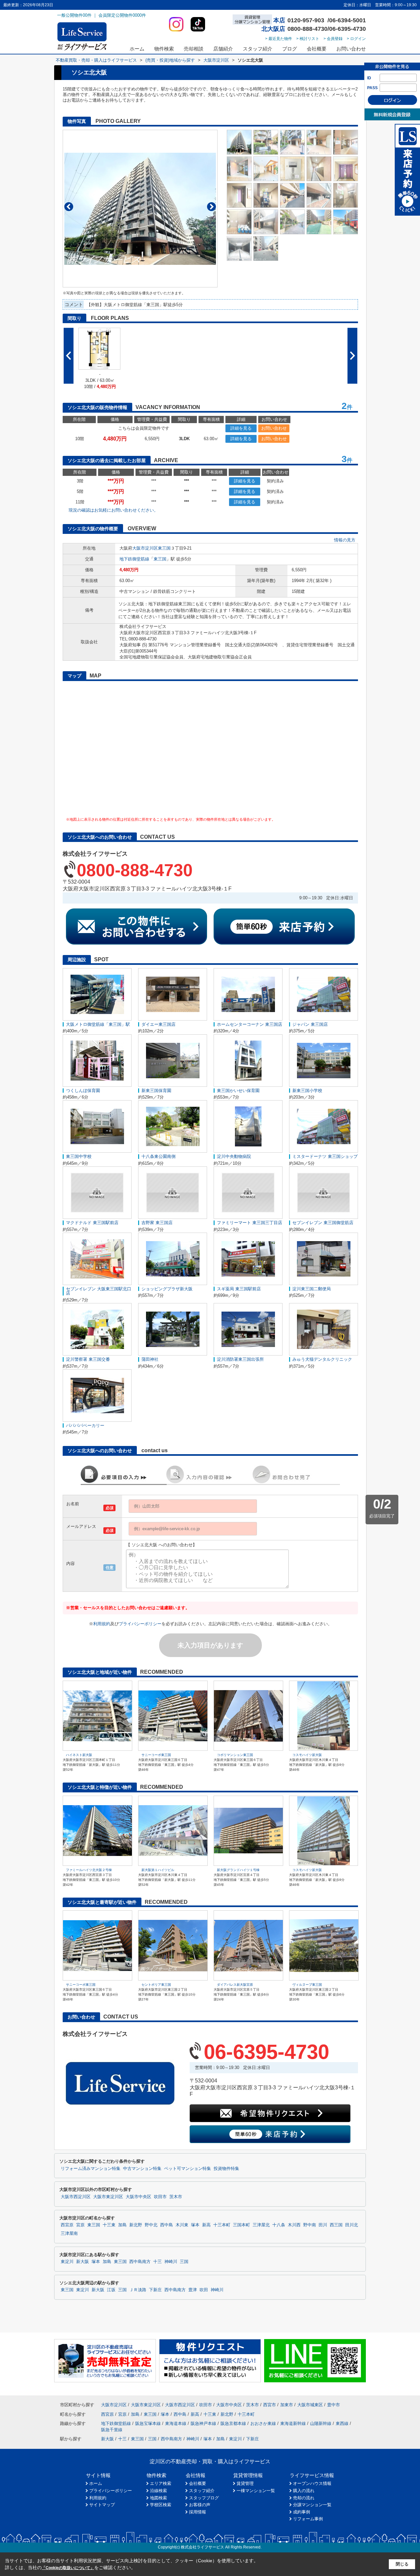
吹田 (204, 2290)
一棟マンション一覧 (256, 2491)
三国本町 (241, 2225)
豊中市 (334, 2405)
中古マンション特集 (142, 2169)
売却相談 (194, 49)
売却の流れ (304, 2498)
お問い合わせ (351, 49)
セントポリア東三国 (156, 1985)
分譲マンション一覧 (312, 2505)
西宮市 (270, 2405)
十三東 (109, 2225)
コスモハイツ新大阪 (307, 1755)
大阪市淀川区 (145, 548)
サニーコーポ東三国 (156, 1755)
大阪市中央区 (138, 2197)
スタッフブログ (204, 2498)
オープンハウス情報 (312, 2483)
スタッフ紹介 (258, 49)
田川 (323, 2225)
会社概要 (317, 49)
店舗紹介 (223, 49)
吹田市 (160, 2197)
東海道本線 (176, 2423)
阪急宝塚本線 (148, 2423)
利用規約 (102, 1624)
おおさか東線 (263, 2423)
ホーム (137, 49)
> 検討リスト (308, 39)
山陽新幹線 (321, 2423)
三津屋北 (261, 2225)
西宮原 (67, 2225)
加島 (122, 2225)
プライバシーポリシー (140, 1624)
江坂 (111, 2290)
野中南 (310, 2225)
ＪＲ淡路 (138, 2290)
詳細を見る (241, 428)
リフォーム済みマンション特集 (91, 2169)
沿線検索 (158, 2491)
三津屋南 (69, 2234)
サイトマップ (102, 2505)
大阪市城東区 (310, 2405)
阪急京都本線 (233, 2423)
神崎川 (171, 2262)
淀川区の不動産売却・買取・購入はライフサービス (210, 2461)
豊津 (193, 2290)
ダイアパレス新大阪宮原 (235, 1985)
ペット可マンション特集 (188, 2169)
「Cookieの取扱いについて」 (68, 2568)
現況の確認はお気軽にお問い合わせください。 (113, 510)
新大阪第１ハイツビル (158, 1870)
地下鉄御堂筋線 (134, 559)
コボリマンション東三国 (235, 1755)
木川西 (294, 2225)
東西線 (342, 2423)
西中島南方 (140, 2262)
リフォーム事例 (308, 2519)
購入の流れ (304, 2491)
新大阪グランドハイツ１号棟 (238, 1870)
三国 (184, 2262)
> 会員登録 (333, 39)
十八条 (279, 2225)
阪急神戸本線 (203, 2423)
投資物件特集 (226, 2169)
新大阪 (83, 2262)
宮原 (80, 2225)
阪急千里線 (112, 2430)
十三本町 (222, 2225)
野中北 (151, 2225)
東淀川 (67, 2262)
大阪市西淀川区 (76, 2197)
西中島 (167, 2225)
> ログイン (356, 39)
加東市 (287, 2405)
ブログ (290, 49)
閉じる (402, 2564)
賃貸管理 (245, 2483)
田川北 (352, 2225)
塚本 (195, 2225)
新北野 (136, 2225)
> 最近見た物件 (279, 39)
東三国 (164, 548)
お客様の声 (200, 2505)
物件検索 (164, 49)
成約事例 (302, 2512)
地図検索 (158, 2498)
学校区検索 (161, 2505)
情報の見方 (345, 540)
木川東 (182, 2225)
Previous (69, 207)
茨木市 (176, 2197)
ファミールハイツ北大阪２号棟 (89, 1870)
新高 (206, 2225)
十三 (157, 2262)
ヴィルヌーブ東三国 (307, 1985)
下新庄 (155, 2290)
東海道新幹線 (293, 2423)
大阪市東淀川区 (108, 2197)
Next (211, 207)
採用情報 (198, 2512)
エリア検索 (161, 2483)
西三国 (336, 2225)
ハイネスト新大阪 (79, 1755)
